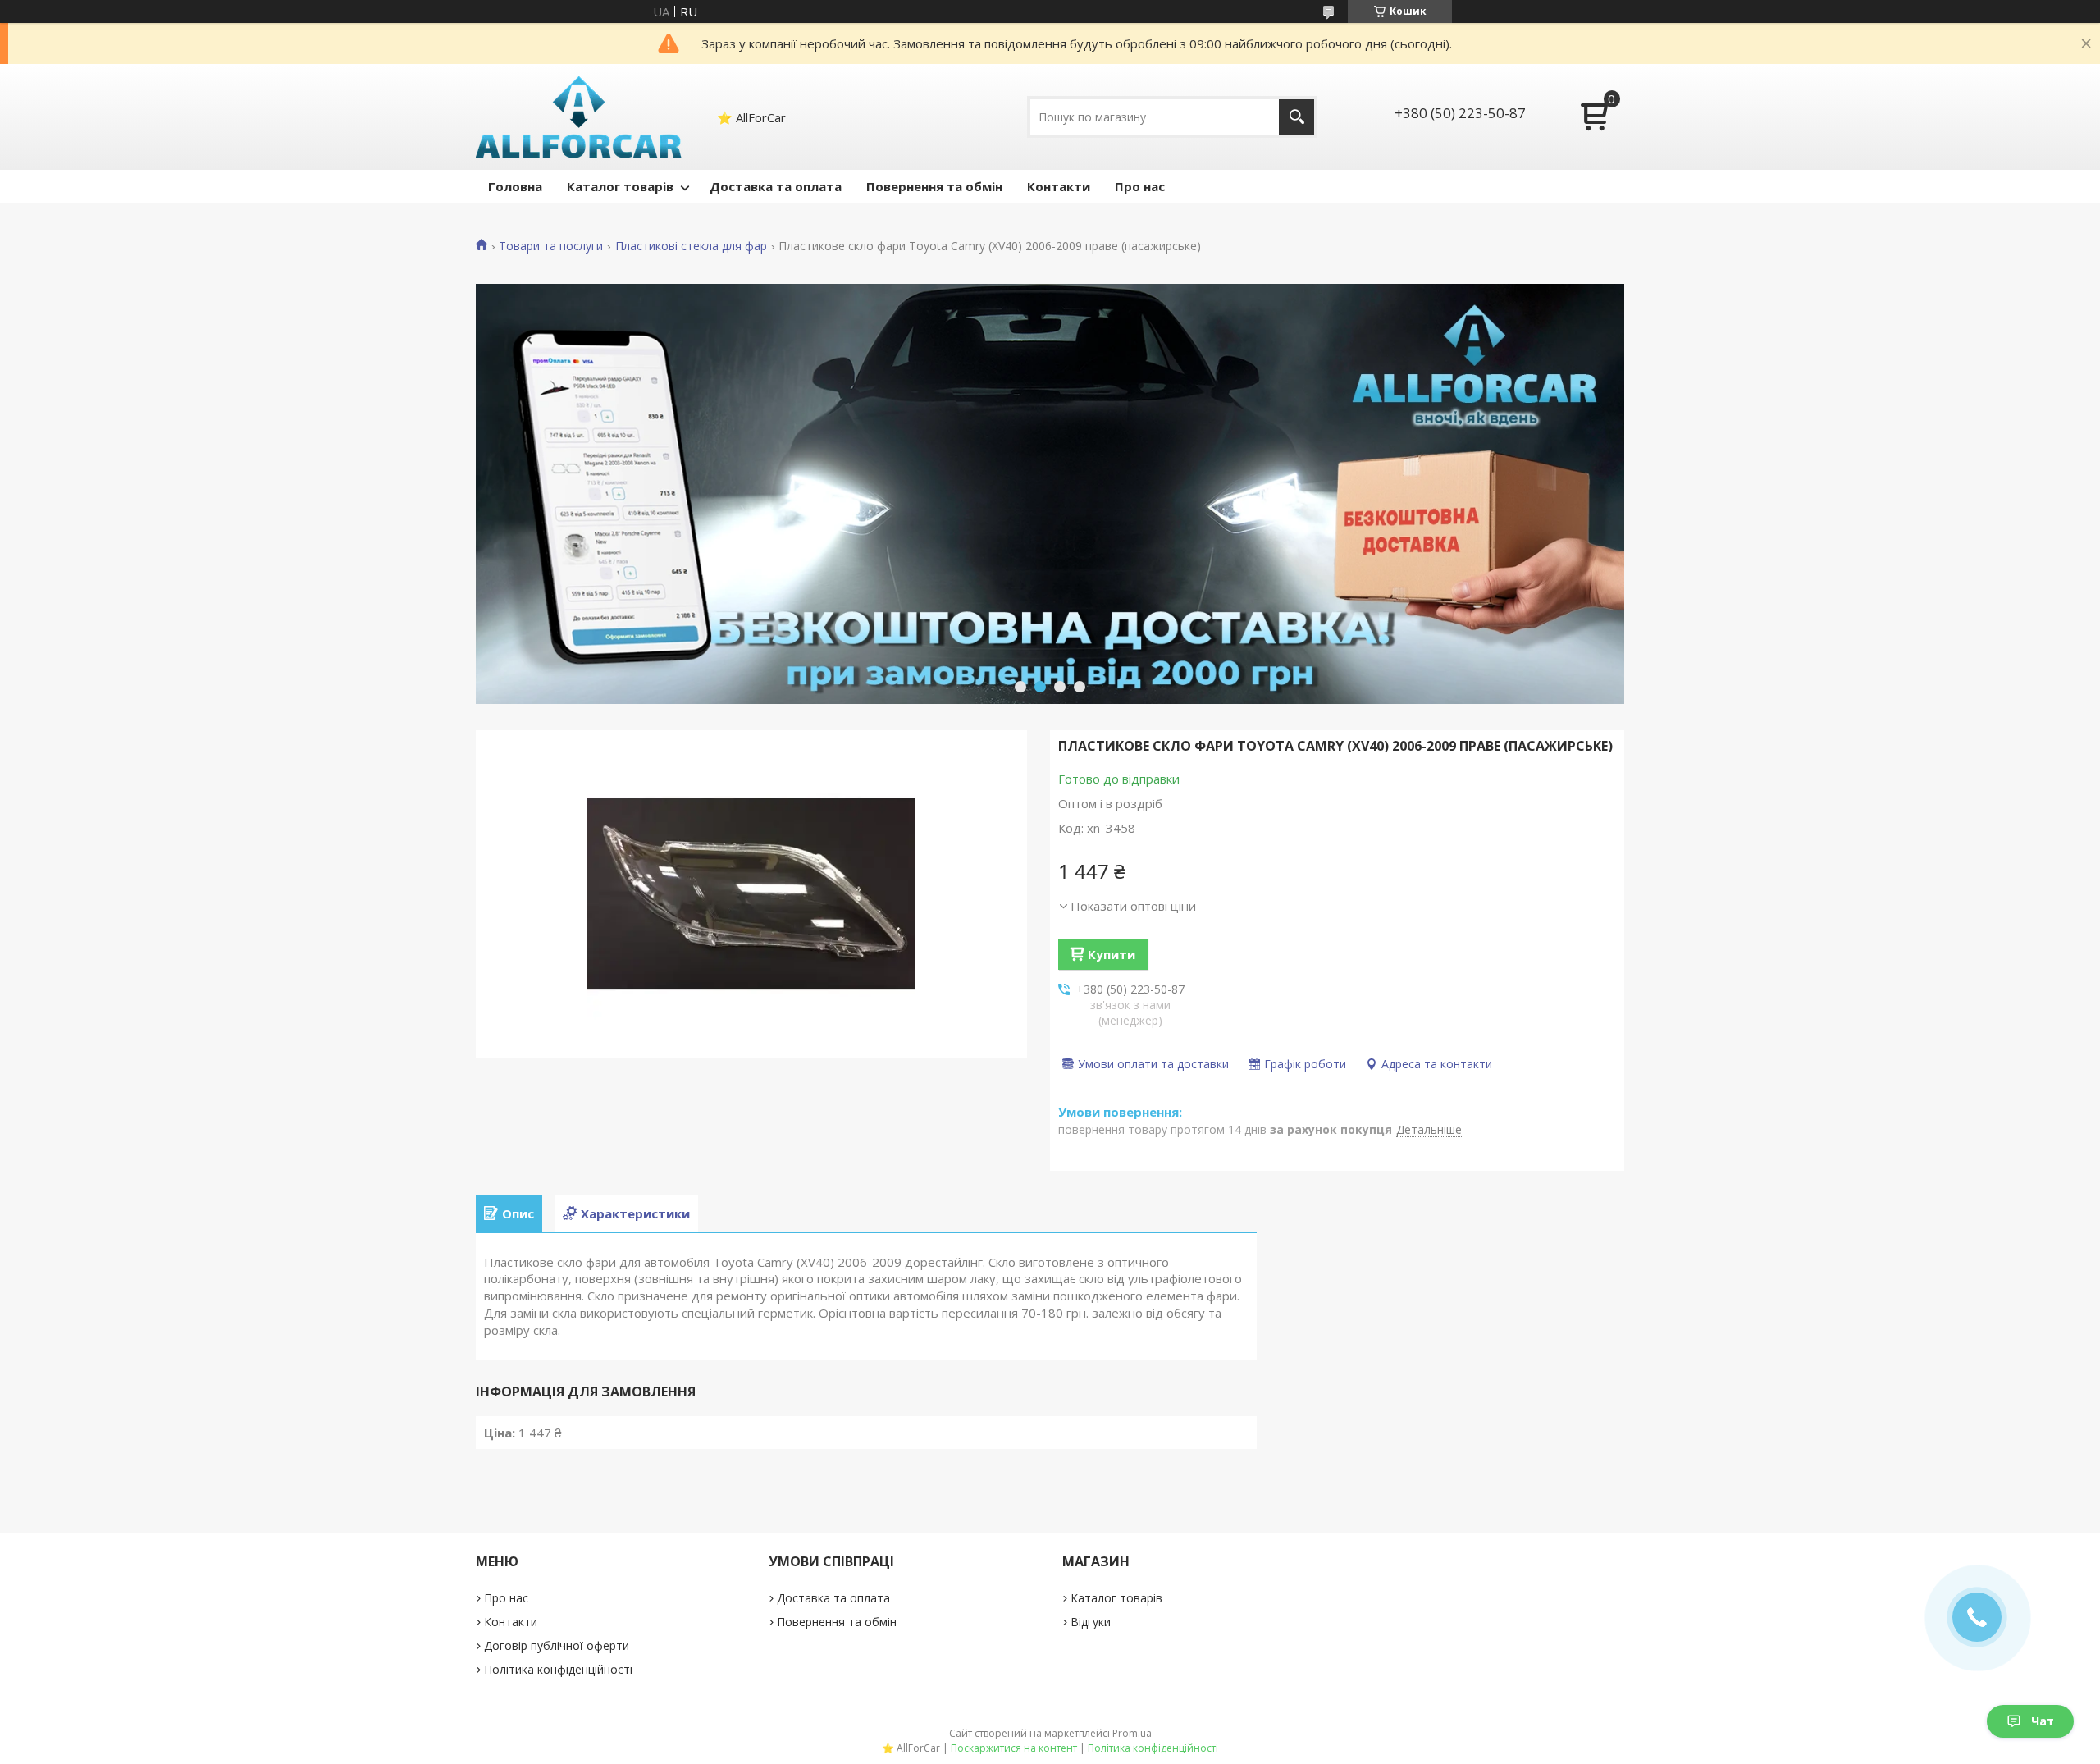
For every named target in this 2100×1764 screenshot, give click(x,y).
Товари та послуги (551, 246)
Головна (515, 186)
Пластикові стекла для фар (691, 246)
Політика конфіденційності (558, 1669)
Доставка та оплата (776, 186)
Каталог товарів (620, 186)
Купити (1112, 954)
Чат (2043, 1721)
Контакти (1059, 186)
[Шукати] (1297, 117)
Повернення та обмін (934, 186)
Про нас (1140, 186)
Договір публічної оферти (557, 1645)
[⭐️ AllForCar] (579, 117)
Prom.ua (1132, 1733)
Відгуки (1091, 1622)
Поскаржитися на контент (1014, 1748)
